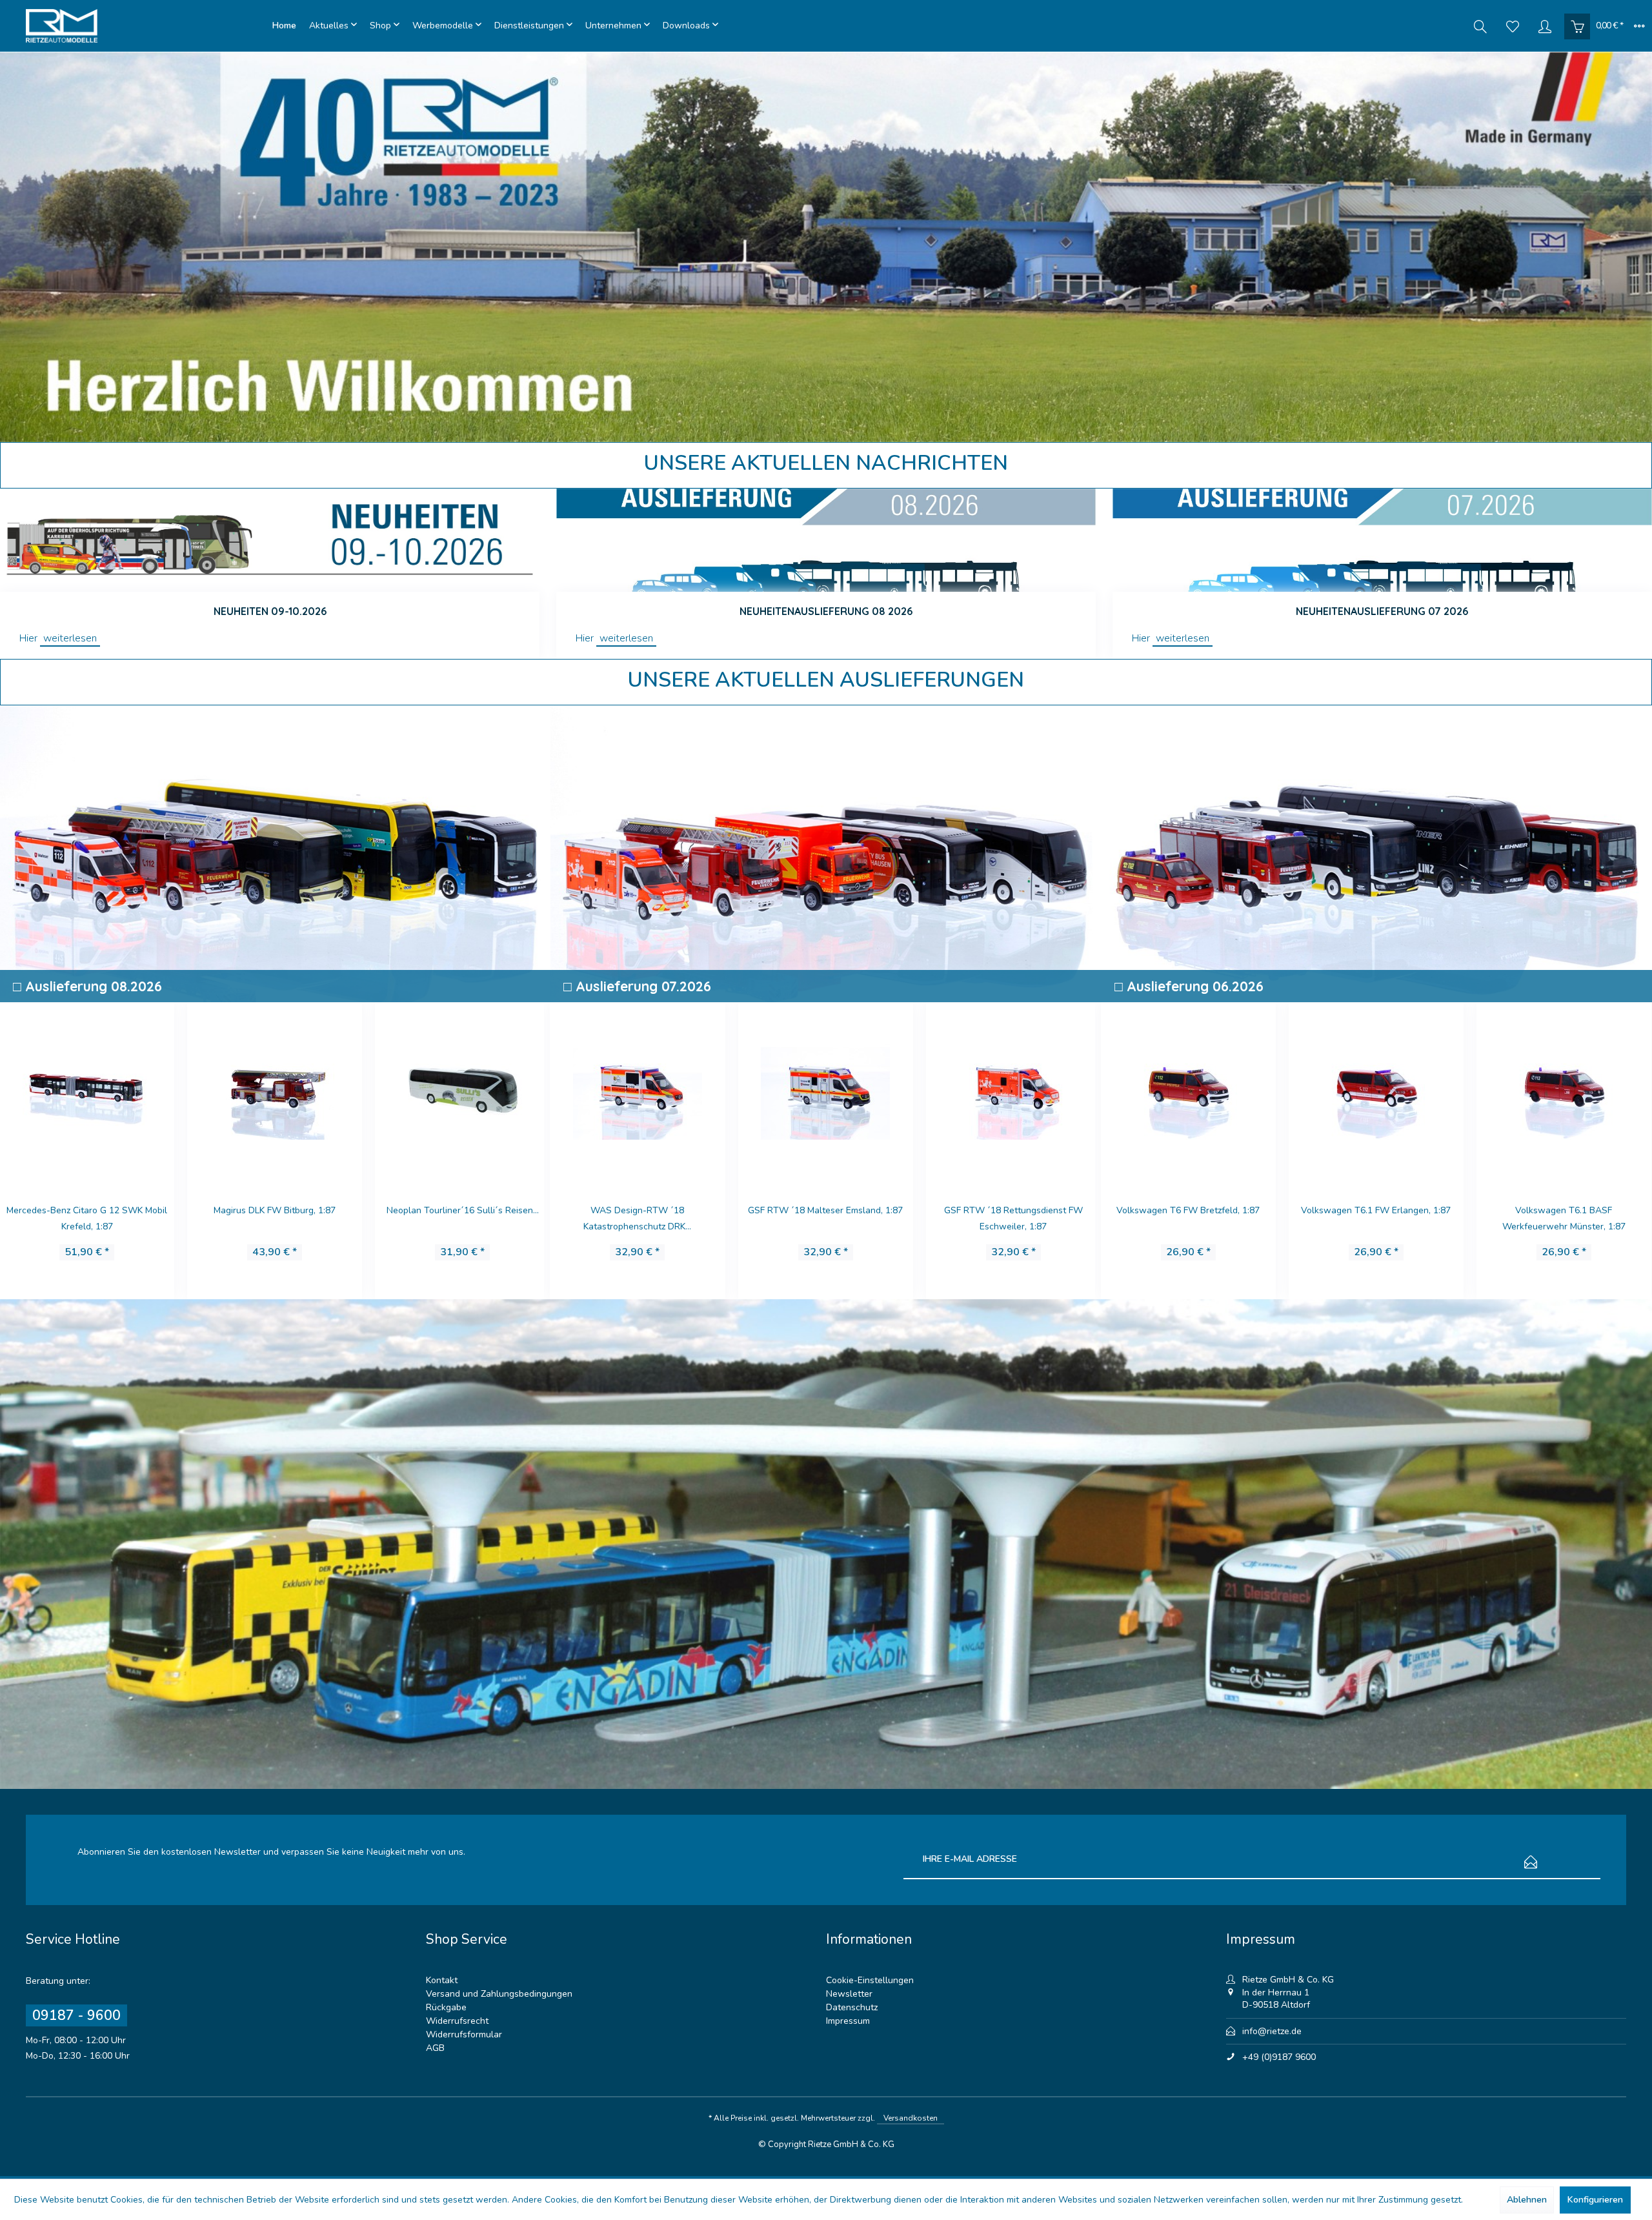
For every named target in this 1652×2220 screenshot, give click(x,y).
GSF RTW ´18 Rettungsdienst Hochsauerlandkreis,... (1012, 1218)
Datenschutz (852, 2007)
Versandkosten (911, 2118)
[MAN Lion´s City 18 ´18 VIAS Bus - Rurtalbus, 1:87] (273, 1091)
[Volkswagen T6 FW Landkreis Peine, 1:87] (824, 1091)
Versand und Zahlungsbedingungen (499, 1994)
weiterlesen (70, 638)
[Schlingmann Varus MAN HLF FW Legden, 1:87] (1563, 1091)
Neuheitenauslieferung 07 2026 (1382, 611)
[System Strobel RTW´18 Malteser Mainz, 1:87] (461, 1091)
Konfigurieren (1595, 2200)
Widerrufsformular (464, 2034)
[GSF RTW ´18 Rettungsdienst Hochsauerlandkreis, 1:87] (1012, 1091)
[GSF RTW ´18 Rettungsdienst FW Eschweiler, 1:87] (637, 1091)
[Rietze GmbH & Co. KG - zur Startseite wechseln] (146, 26)
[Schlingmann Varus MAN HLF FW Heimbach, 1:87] (1375, 1091)
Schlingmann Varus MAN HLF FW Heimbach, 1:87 (1375, 1218)
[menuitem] (284, 26)
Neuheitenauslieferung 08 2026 (826, 611)
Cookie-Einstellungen (870, 1980)
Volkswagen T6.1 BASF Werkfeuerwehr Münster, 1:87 (1187, 1218)
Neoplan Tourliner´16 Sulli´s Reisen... (86, 1210)
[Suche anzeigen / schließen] (1480, 26)
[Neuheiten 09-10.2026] (270, 540)
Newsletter (849, 1994)
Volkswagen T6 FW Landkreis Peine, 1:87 (824, 1218)
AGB (435, 2048)
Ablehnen (1527, 2200)
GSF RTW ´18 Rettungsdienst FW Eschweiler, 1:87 (637, 1218)
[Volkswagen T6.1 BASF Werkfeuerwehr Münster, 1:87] (1187, 1091)
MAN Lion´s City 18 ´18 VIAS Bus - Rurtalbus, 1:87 (274, 1218)
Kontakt (442, 1980)
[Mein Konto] (1545, 26)
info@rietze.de (1272, 2031)
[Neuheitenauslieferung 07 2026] (1382, 540)
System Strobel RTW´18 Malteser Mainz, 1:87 (461, 1218)
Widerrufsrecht (457, 2021)
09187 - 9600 (76, 2015)
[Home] (284, 26)
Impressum (848, 2021)
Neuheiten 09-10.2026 (270, 611)
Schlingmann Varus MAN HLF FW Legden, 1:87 (1563, 1218)
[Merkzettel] (1513, 26)
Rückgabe (446, 2007)
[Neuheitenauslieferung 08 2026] (826, 540)
